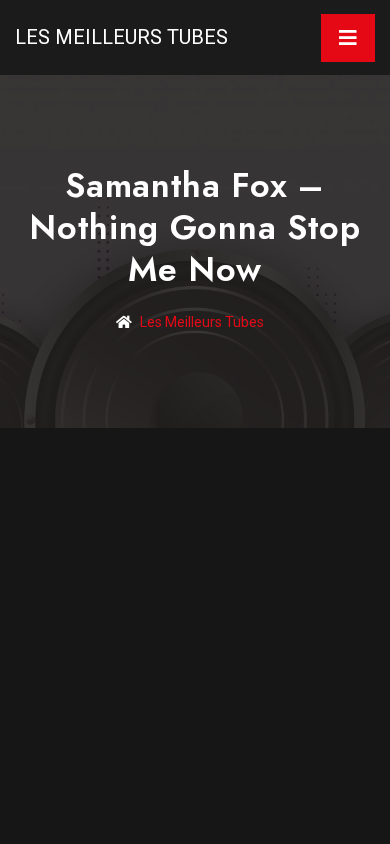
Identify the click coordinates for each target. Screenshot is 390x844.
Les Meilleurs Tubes (121, 37)
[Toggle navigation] (348, 38)
